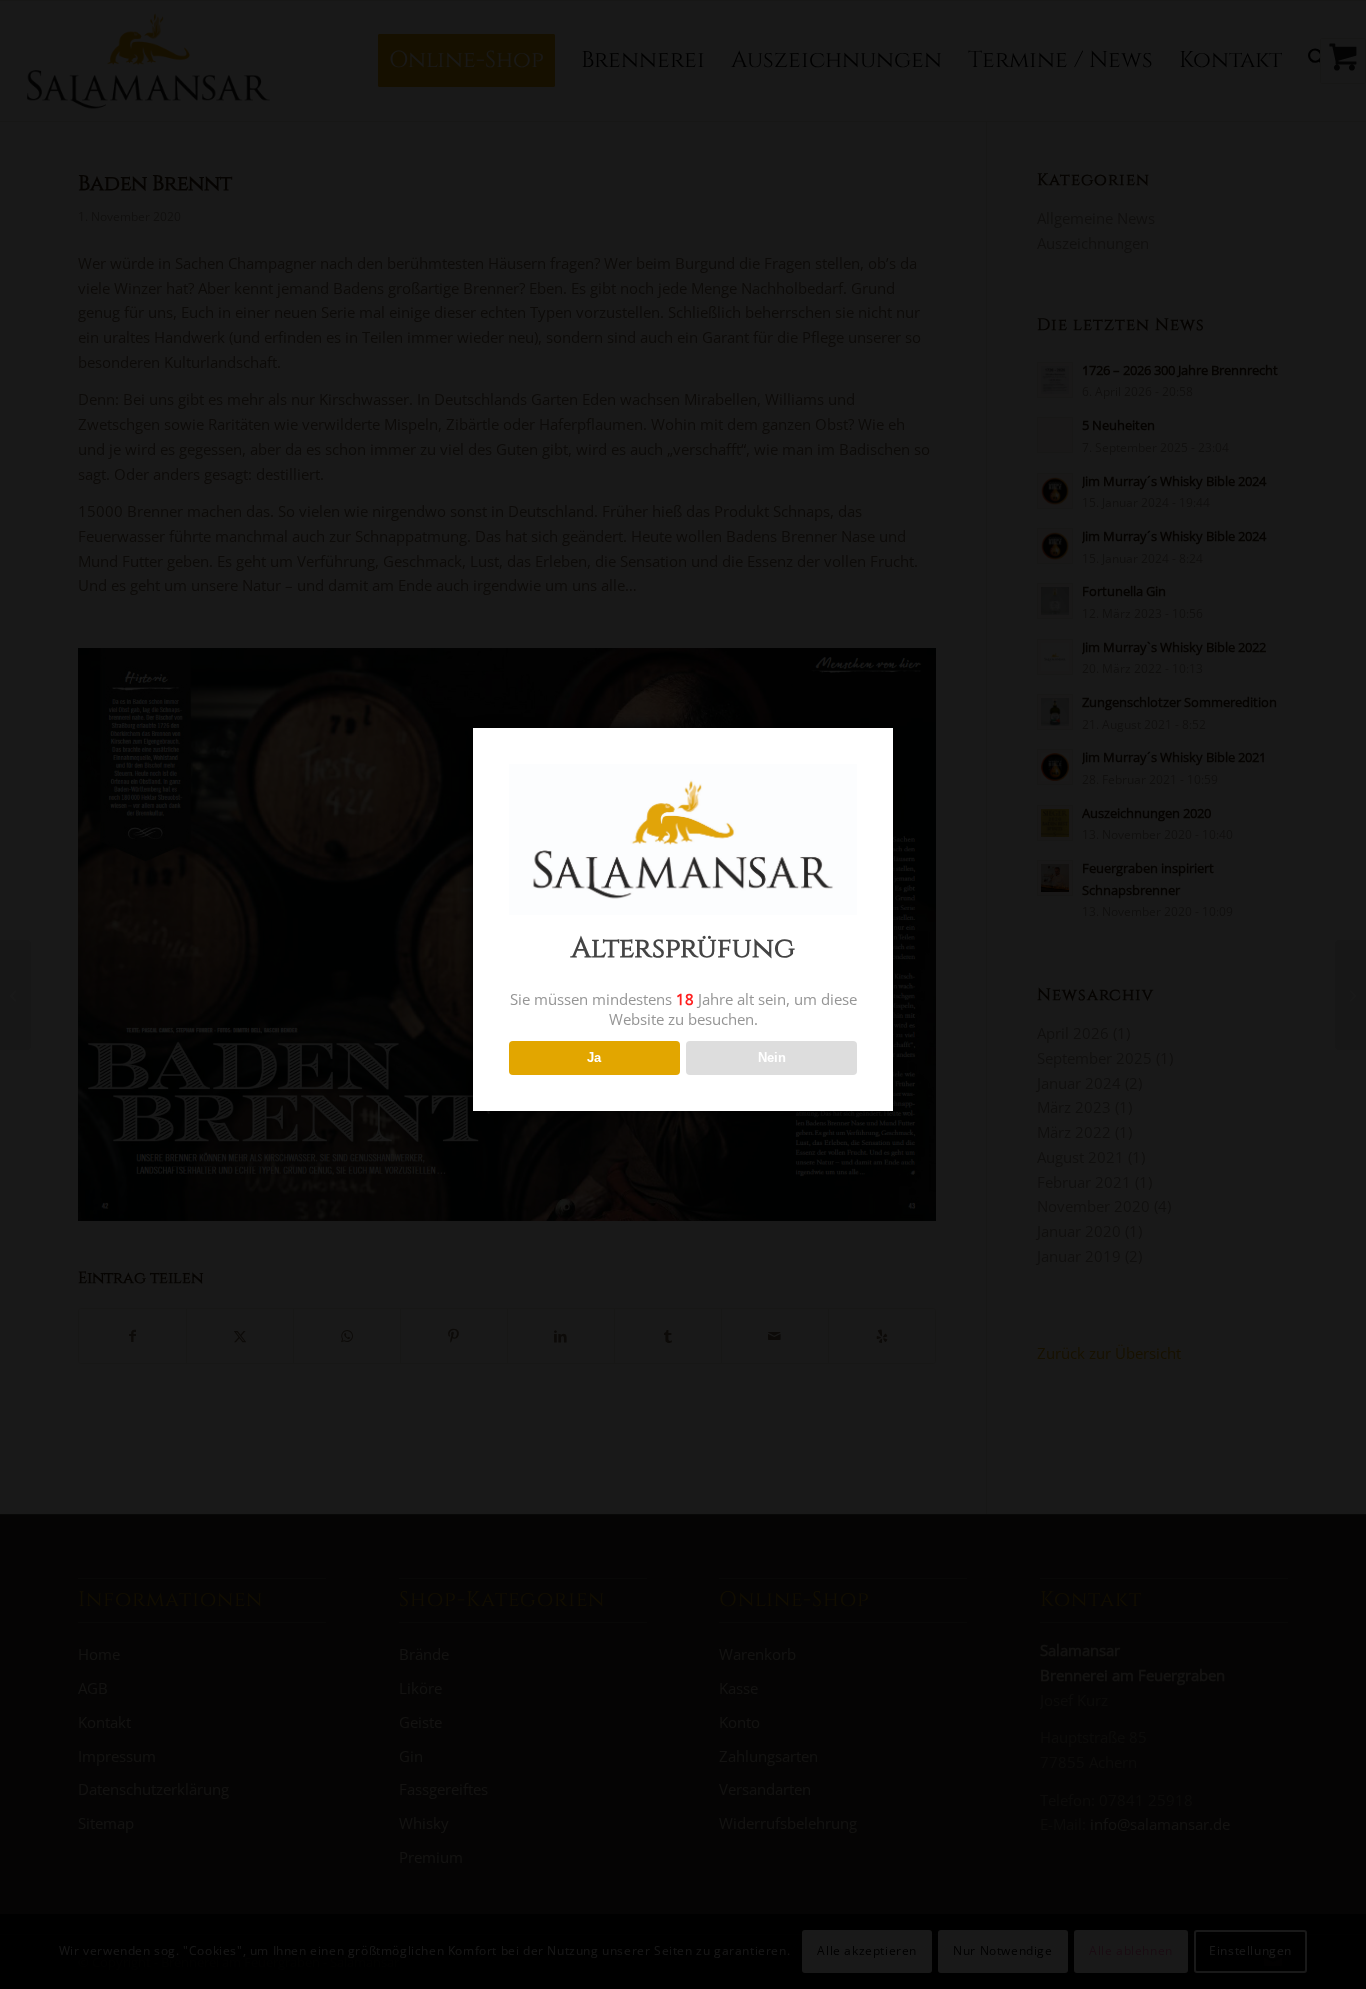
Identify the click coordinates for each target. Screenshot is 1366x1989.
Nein (772, 1057)
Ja (594, 1057)
